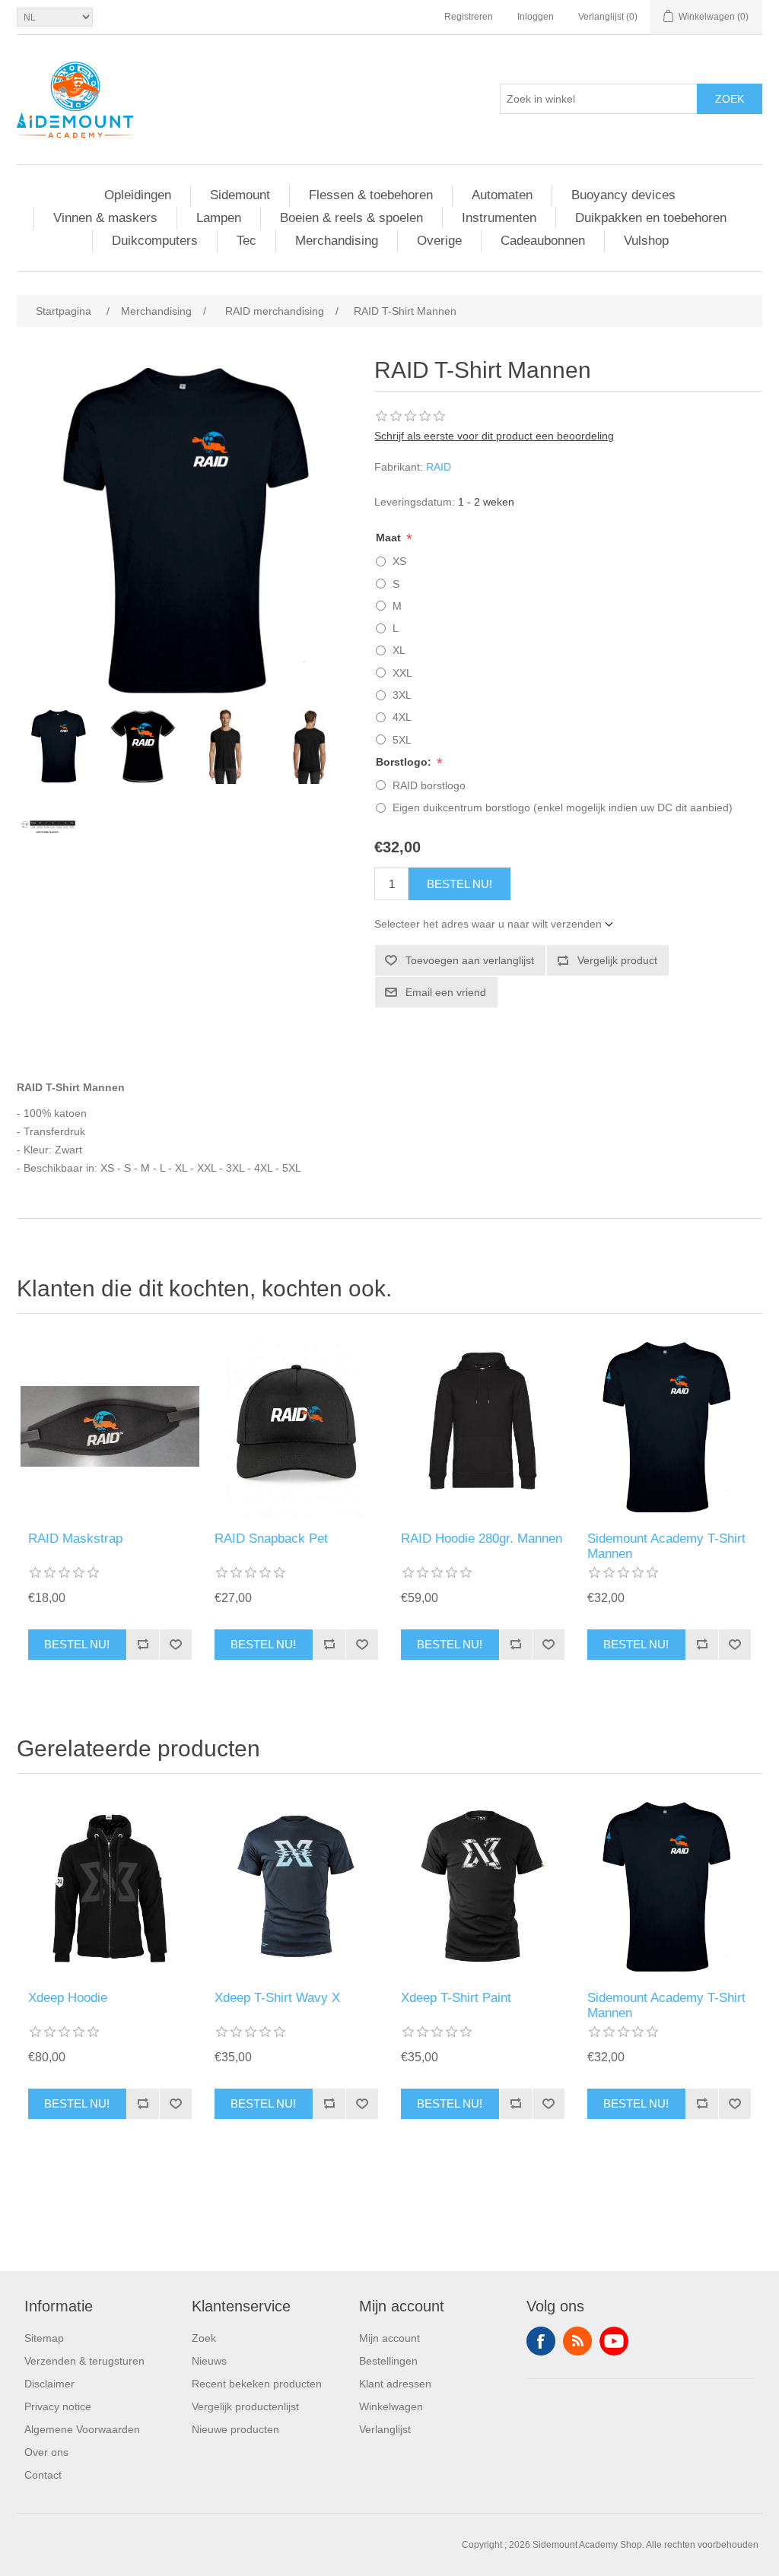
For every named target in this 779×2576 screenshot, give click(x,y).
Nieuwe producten (235, 2429)
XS (399, 561)
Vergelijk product (617, 960)
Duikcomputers (155, 241)
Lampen (219, 218)
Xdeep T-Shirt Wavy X (277, 1998)
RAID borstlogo (429, 785)
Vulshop (646, 241)
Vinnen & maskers (105, 218)
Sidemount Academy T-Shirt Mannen (666, 1546)
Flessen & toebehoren (371, 195)
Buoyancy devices (623, 195)
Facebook (541, 2341)
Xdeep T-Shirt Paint (456, 1998)
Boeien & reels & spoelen (351, 218)
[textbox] (599, 99)
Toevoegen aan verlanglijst (470, 960)
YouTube (614, 2341)
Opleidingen (138, 195)
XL (399, 650)
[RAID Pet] (296, 1426)
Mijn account (389, 2338)
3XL (402, 695)
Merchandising (337, 241)
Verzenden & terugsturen (84, 2361)
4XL (402, 717)
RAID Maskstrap (75, 1539)
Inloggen (536, 17)
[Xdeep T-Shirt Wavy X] (296, 1886)
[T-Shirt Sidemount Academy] (669, 1426)
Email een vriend (446, 992)
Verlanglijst (385, 2429)
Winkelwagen (391, 2406)
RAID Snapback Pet (271, 1539)
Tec (246, 241)
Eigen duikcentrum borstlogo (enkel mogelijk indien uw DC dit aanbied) (563, 807)
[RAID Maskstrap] (110, 1426)
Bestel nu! (459, 884)
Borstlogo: (405, 762)
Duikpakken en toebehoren (651, 218)
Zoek (730, 99)
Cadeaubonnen (543, 241)
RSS (577, 2341)
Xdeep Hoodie (68, 1998)
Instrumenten (499, 218)
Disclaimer (49, 2384)
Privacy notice (58, 2406)
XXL (402, 673)
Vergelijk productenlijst (245, 2406)
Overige (439, 241)
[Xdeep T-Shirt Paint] (483, 1886)
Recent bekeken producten (257, 2384)
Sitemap (44, 2338)
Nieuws (209, 2361)
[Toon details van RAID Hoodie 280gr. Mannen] (483, 1426)
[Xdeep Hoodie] (110, 1886)
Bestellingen (388, 2361)
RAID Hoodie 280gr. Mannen (482, 1539)
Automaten (502, 195)
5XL (402, 740)
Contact (43, 2475)
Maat (390, 538)
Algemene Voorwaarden (82, 2429)
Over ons (46, 2452)
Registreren (469, 17)
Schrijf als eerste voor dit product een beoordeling (494, 436)
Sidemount (240, 195)
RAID (439, 467)
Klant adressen (395, 2384)
